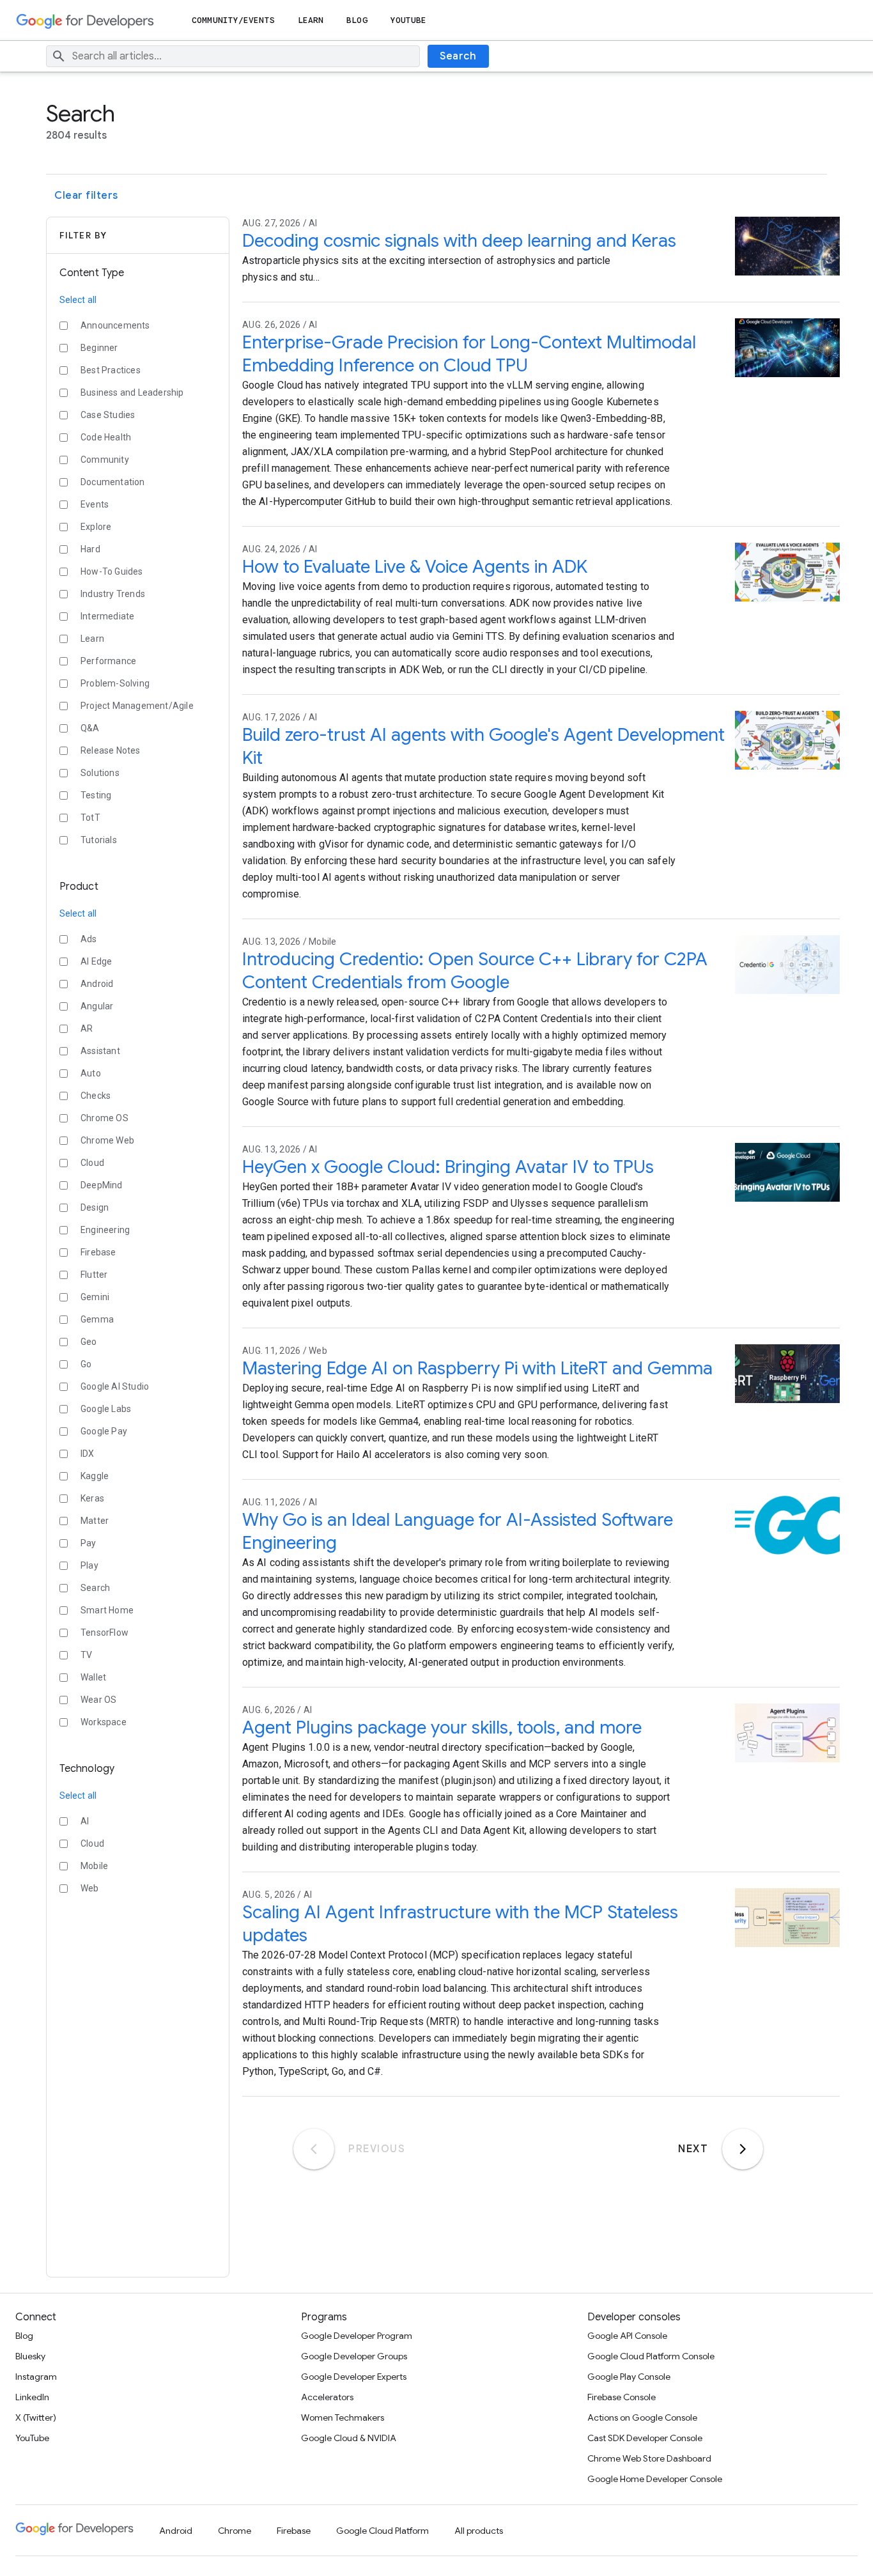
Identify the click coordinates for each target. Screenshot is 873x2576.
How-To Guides (112, 571)
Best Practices (111, 370)
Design (95, 1207)
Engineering (105, 1230)
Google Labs (106, 1409)
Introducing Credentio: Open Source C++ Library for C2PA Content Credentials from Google (475, 971)
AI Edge (96, 961)
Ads (89, 939)
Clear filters (86, 196)
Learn (311, 20)
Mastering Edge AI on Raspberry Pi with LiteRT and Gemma (477, 1368)
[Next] (743, 2149)
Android (97, 984)
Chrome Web (107, 1140)
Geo (89, 1342)
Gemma (97, 1319)
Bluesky (30, 2356)
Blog (357, 20)
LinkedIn (32, 2397)
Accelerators (327, 2397)
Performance (108, 661)
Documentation (113, 482)
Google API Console (627, 2336)
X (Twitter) (36, 2417)
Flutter (94, 1275)
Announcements (115, 325)
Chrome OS (104, 1118)
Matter (95, 1521)
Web (90, 1888)
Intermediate (107, 616)
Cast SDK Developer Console (645, 2438)
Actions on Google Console (642, 2417)
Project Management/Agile (137, 706)
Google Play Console (629, 2377)
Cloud (92, 1163)
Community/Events (233, 20)
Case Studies (108, 415)
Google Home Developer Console (655, 2479)
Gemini (95, 1297)
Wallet (93, 1677)
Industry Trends (113, 594)
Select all (78, 300)
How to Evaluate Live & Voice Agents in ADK (415, 567)
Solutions (100, 773)
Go (86, 1364)
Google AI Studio (115, 1386)
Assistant (100, 1051)
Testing (96, 795)
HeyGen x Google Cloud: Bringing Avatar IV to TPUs (448, 1167)
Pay (89, 1543)
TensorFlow (104, 1633)
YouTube (409, 20)
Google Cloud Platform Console (651, 2356)
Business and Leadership (132, 392)
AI (85, 1821)
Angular (97, 1006)
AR (87, 1028)
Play (89, 1565)
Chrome (235, 2531)
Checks (96, 1096)
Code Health (106, 437)
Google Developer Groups (354, 2356)
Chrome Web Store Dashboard (649, 2458)
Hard (90, 549)
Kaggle (95, 1476)
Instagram (36, 2377)
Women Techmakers (343, 2417)
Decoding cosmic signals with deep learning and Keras (459, 241)
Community (105, 460)
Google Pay (104, 1431)
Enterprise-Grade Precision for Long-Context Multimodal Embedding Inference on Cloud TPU (469, 354)
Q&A (90, 728)
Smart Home (107, 1610)
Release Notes (111, 750)
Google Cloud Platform (382, 2531)
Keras (92, 1498)
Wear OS (98, 1700)
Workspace (104, 1722)
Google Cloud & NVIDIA (349, 2438)
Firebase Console (622, 2397)
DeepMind (102, 1185)
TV (86, 1655)
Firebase (98, 1252)
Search (458, 56)
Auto (91, 1073)
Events (95, 504)
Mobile (94, 1866)
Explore (96, 527)
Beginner (99, 348)
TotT (90, 818)
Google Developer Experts (354, 2377)
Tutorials (99, 840)
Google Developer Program (357, 2336)
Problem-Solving (115, 683)
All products (479, 2531)
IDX (88, 1454)
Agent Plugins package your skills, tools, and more (442, 1727)
